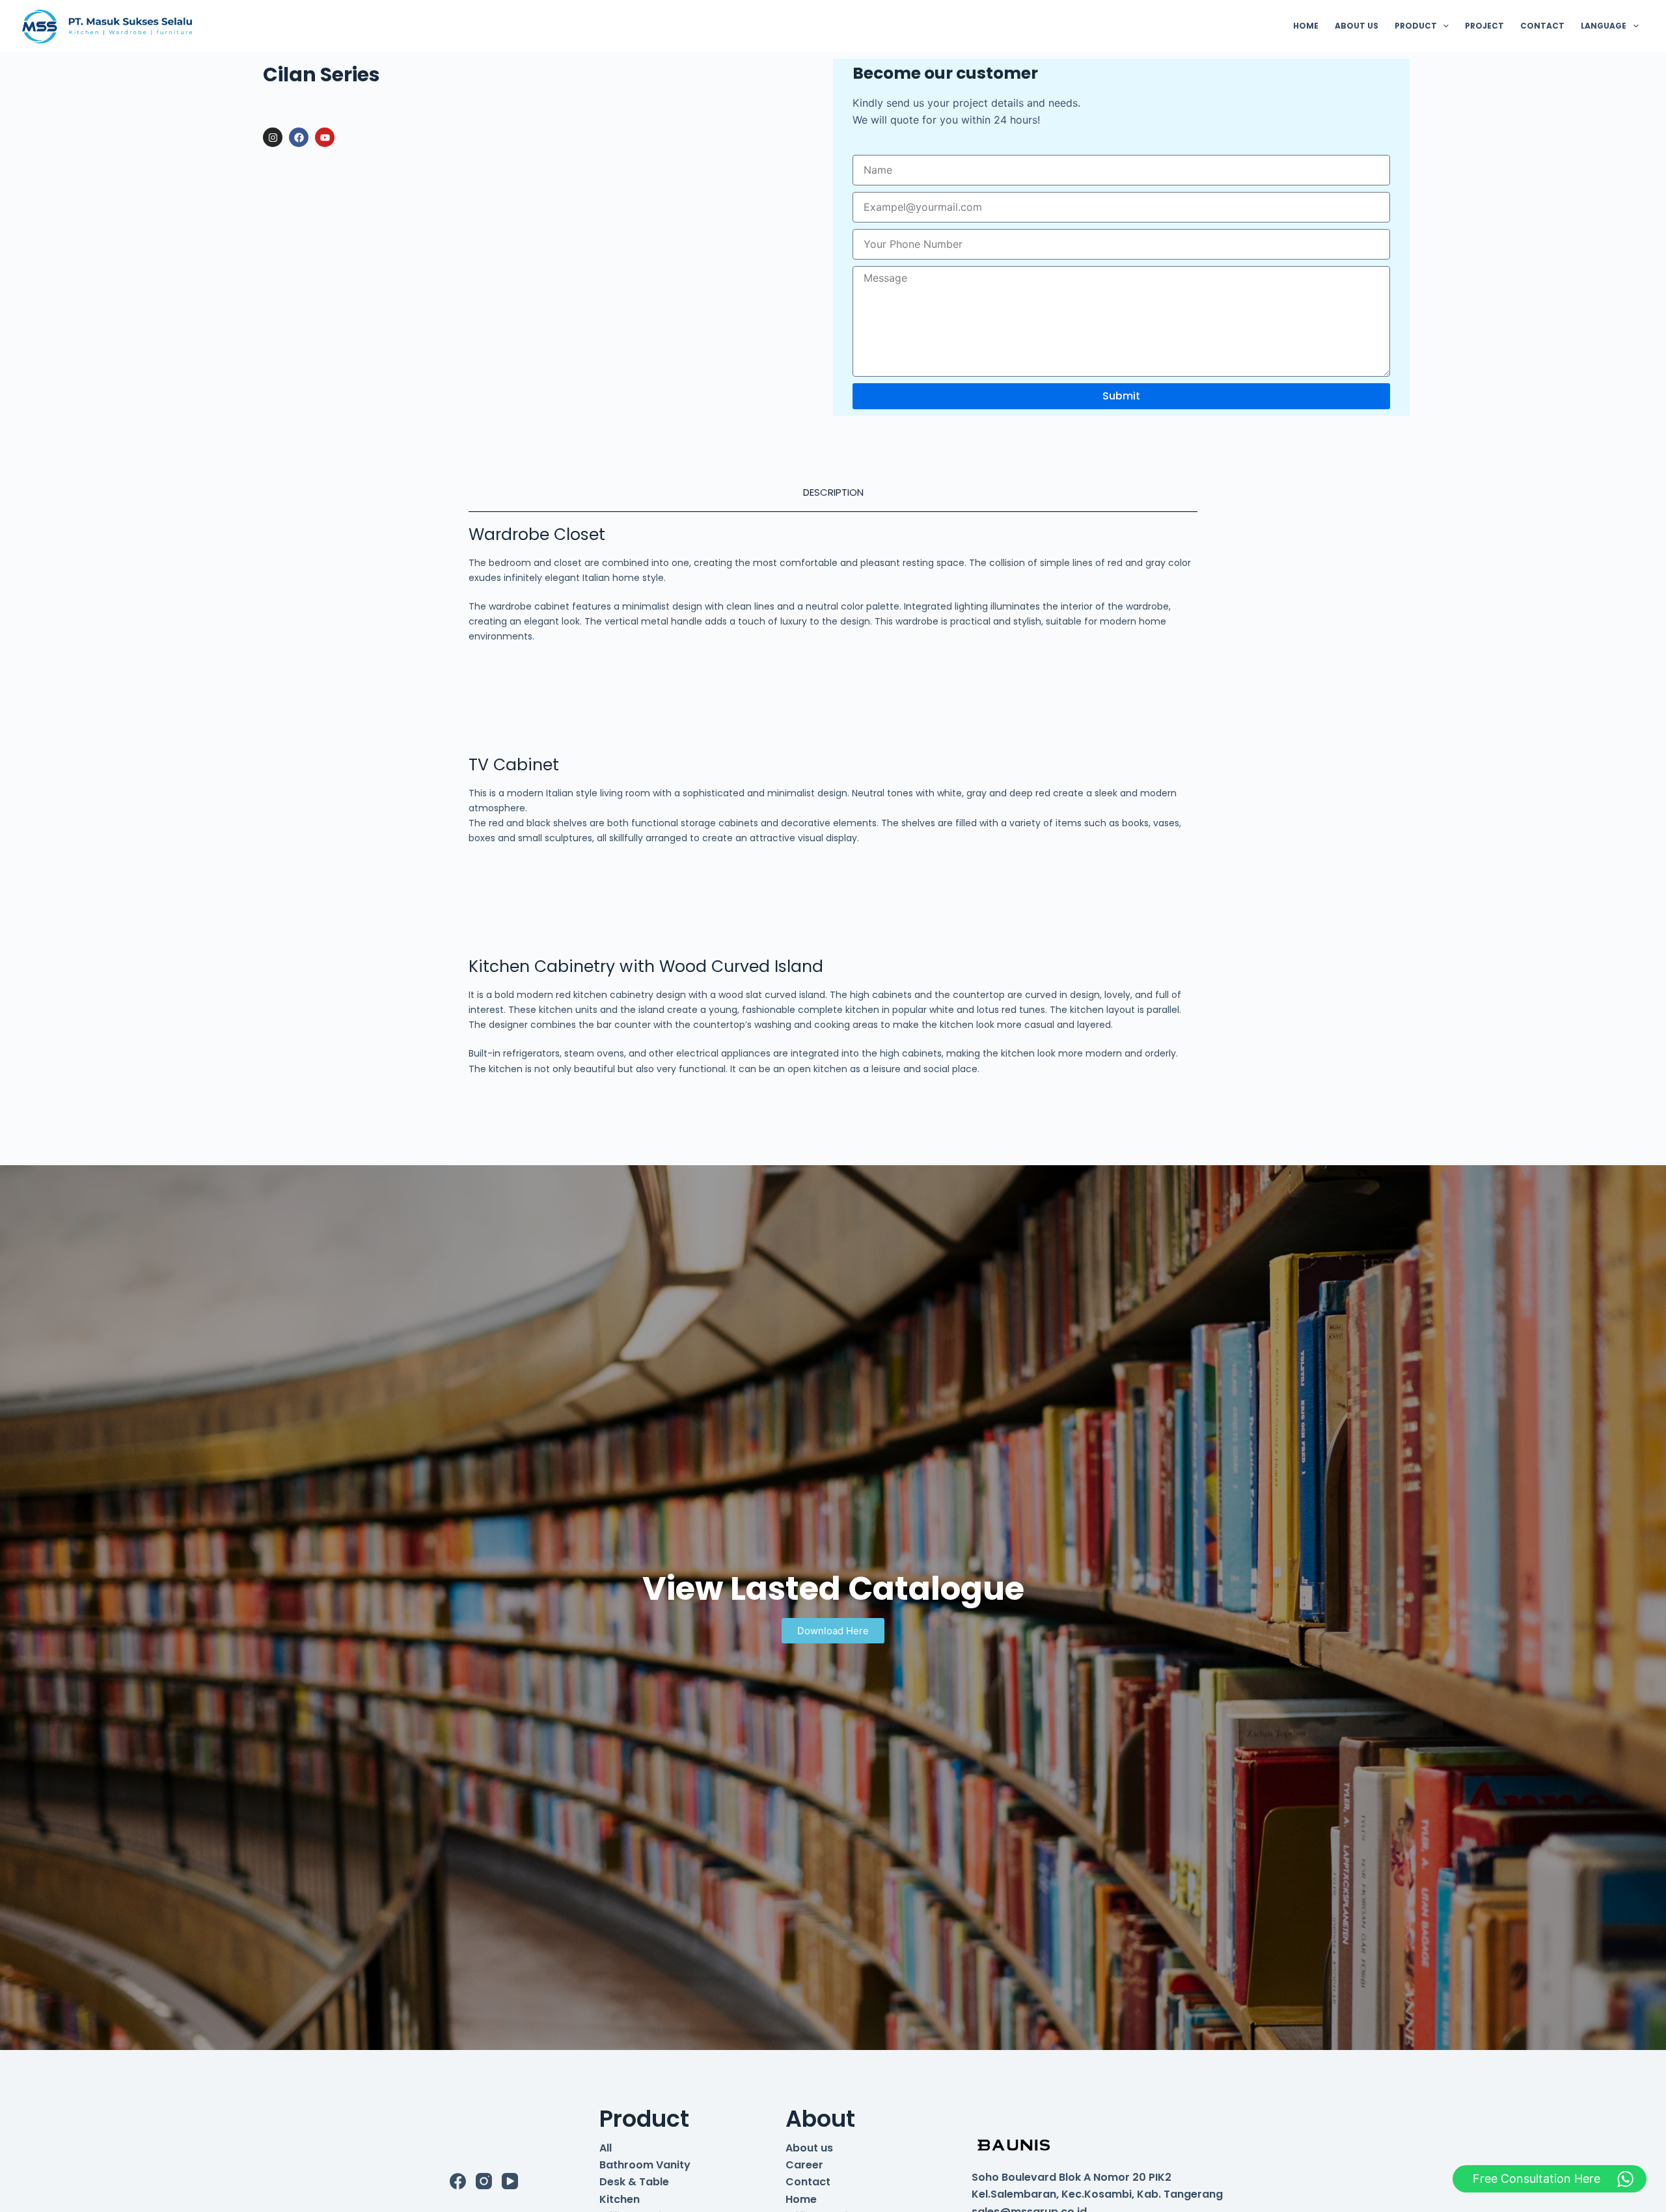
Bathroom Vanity (645, 2165)
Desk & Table (634, 2182)
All (606, 2148)
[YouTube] (510, 2181)
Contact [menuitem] (1542, 26)
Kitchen (620, 2199)
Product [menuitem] (1416, 26)
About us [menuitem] (1357, 26)
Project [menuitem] (1484, 26)
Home (801, 2199)
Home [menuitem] (1306, 26)
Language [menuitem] (1604, 26)
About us (809, 2148)
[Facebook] (299, 137)
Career (804, 2165)
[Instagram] (273, 137)
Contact (808, 2182)
